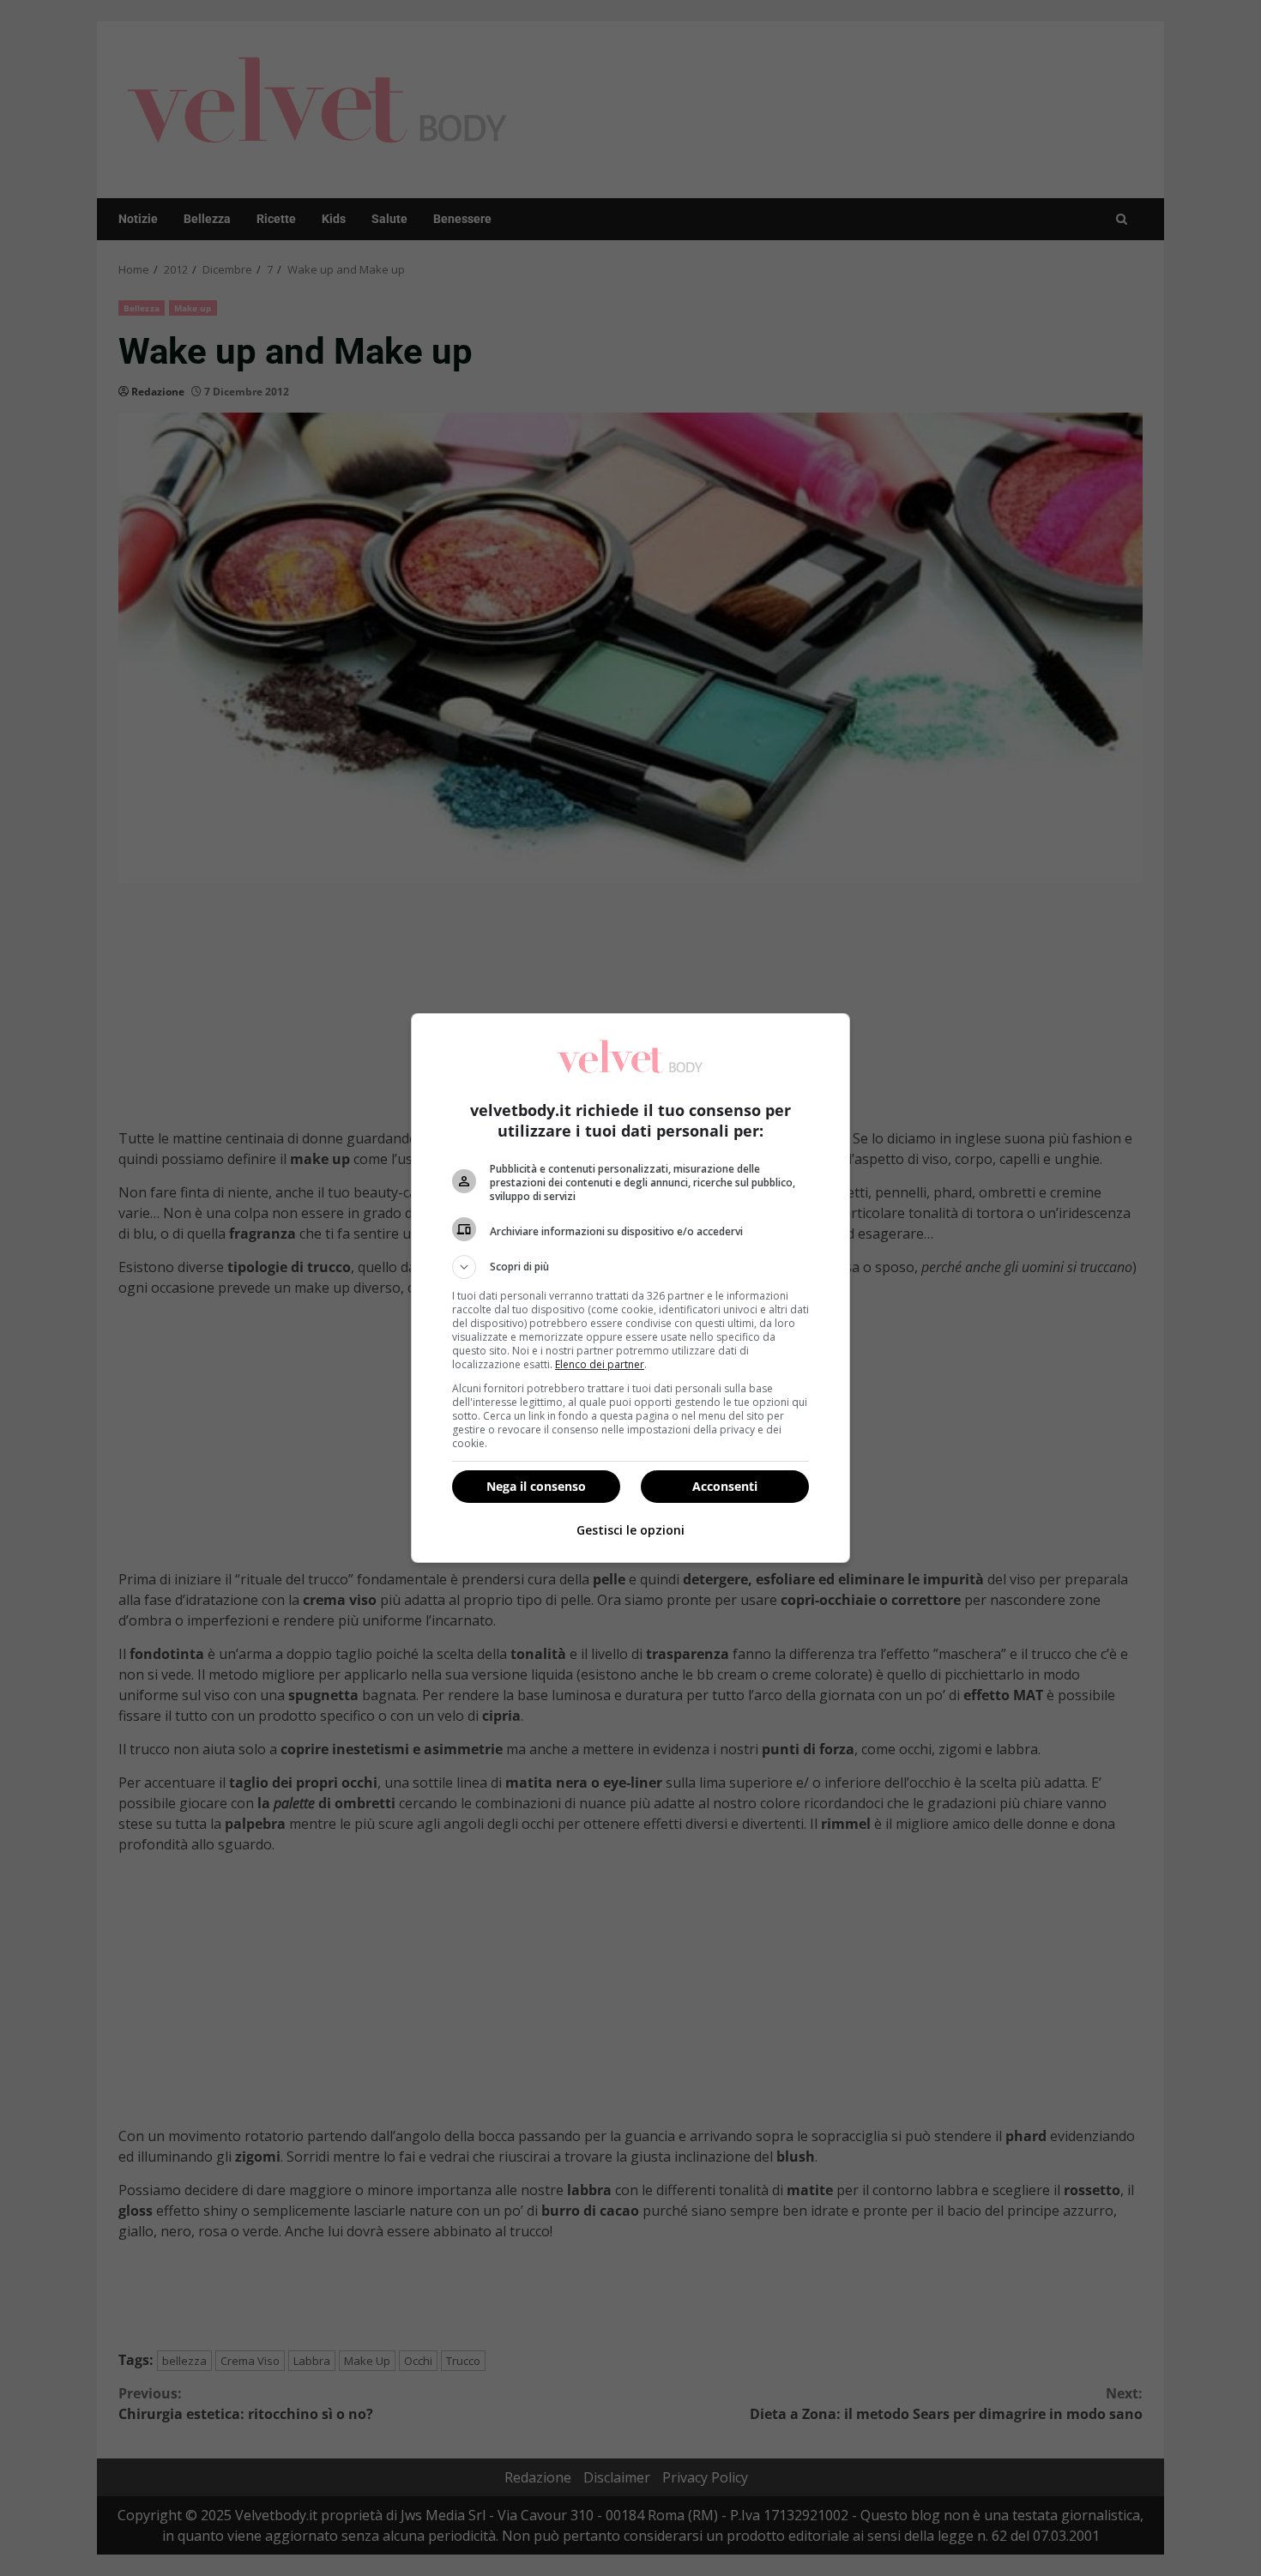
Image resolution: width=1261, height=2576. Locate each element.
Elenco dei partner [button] (600, 1364)
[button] (630, 1267)
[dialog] (630, 1288)
